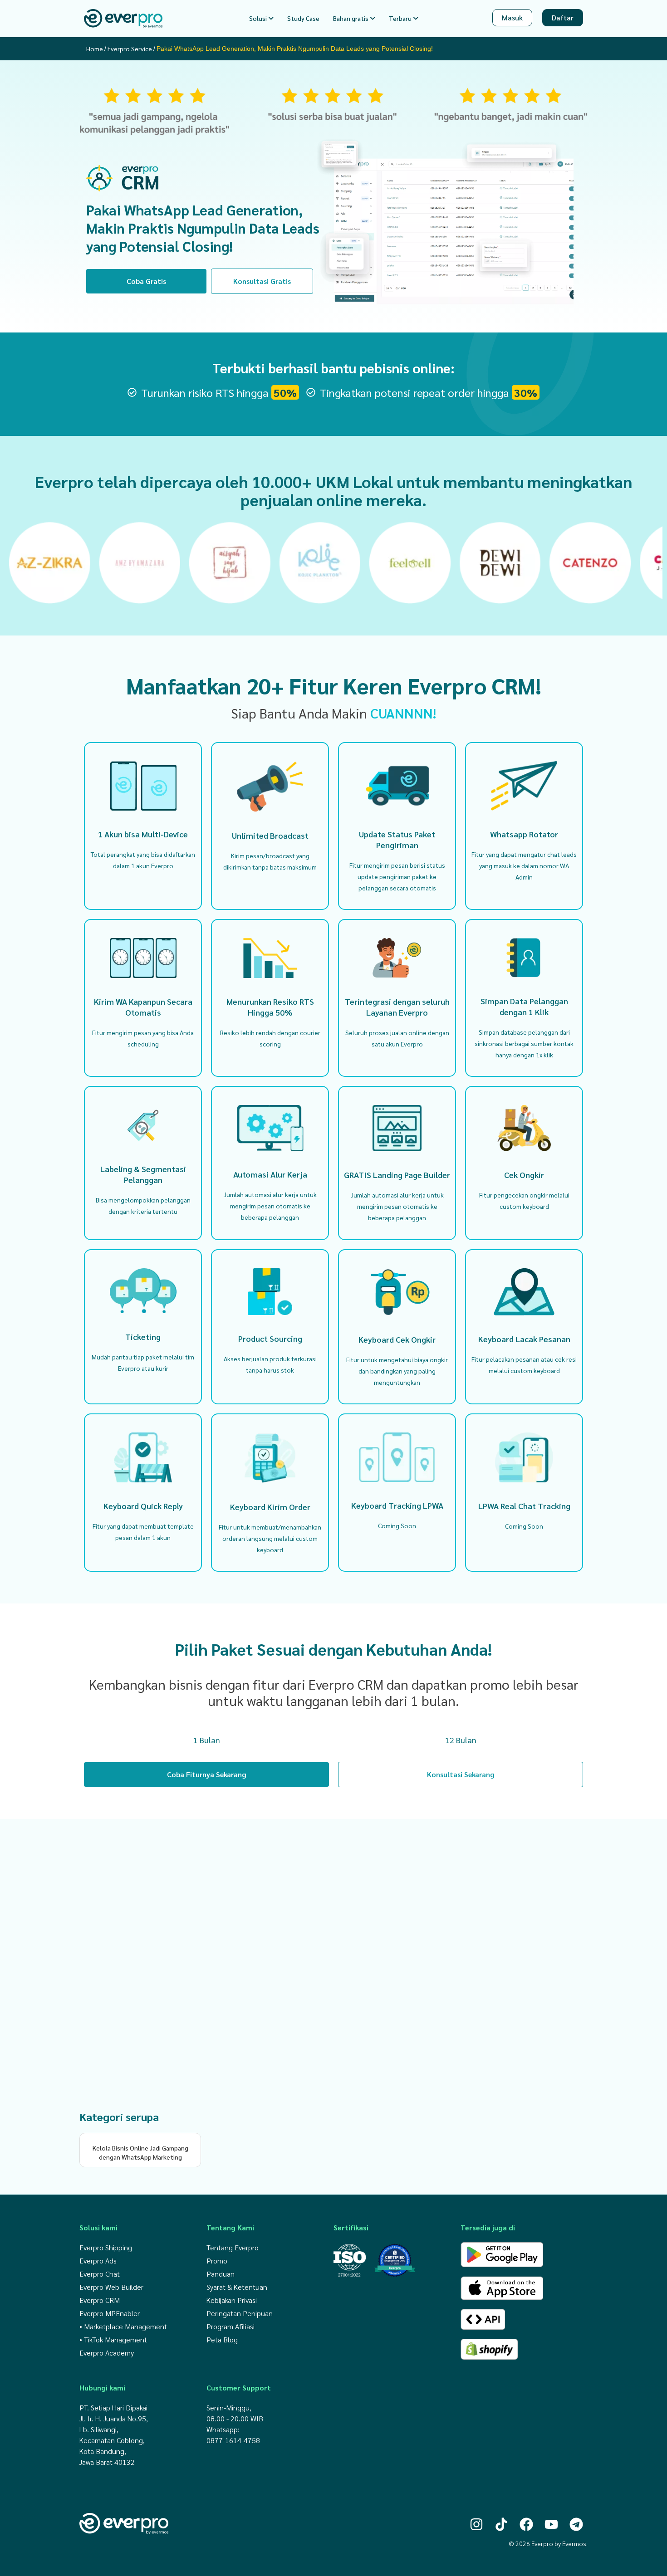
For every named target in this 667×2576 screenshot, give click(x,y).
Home (95, 49)
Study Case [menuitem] (303, 18)
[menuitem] (261, 18)
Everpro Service (130, 49)
